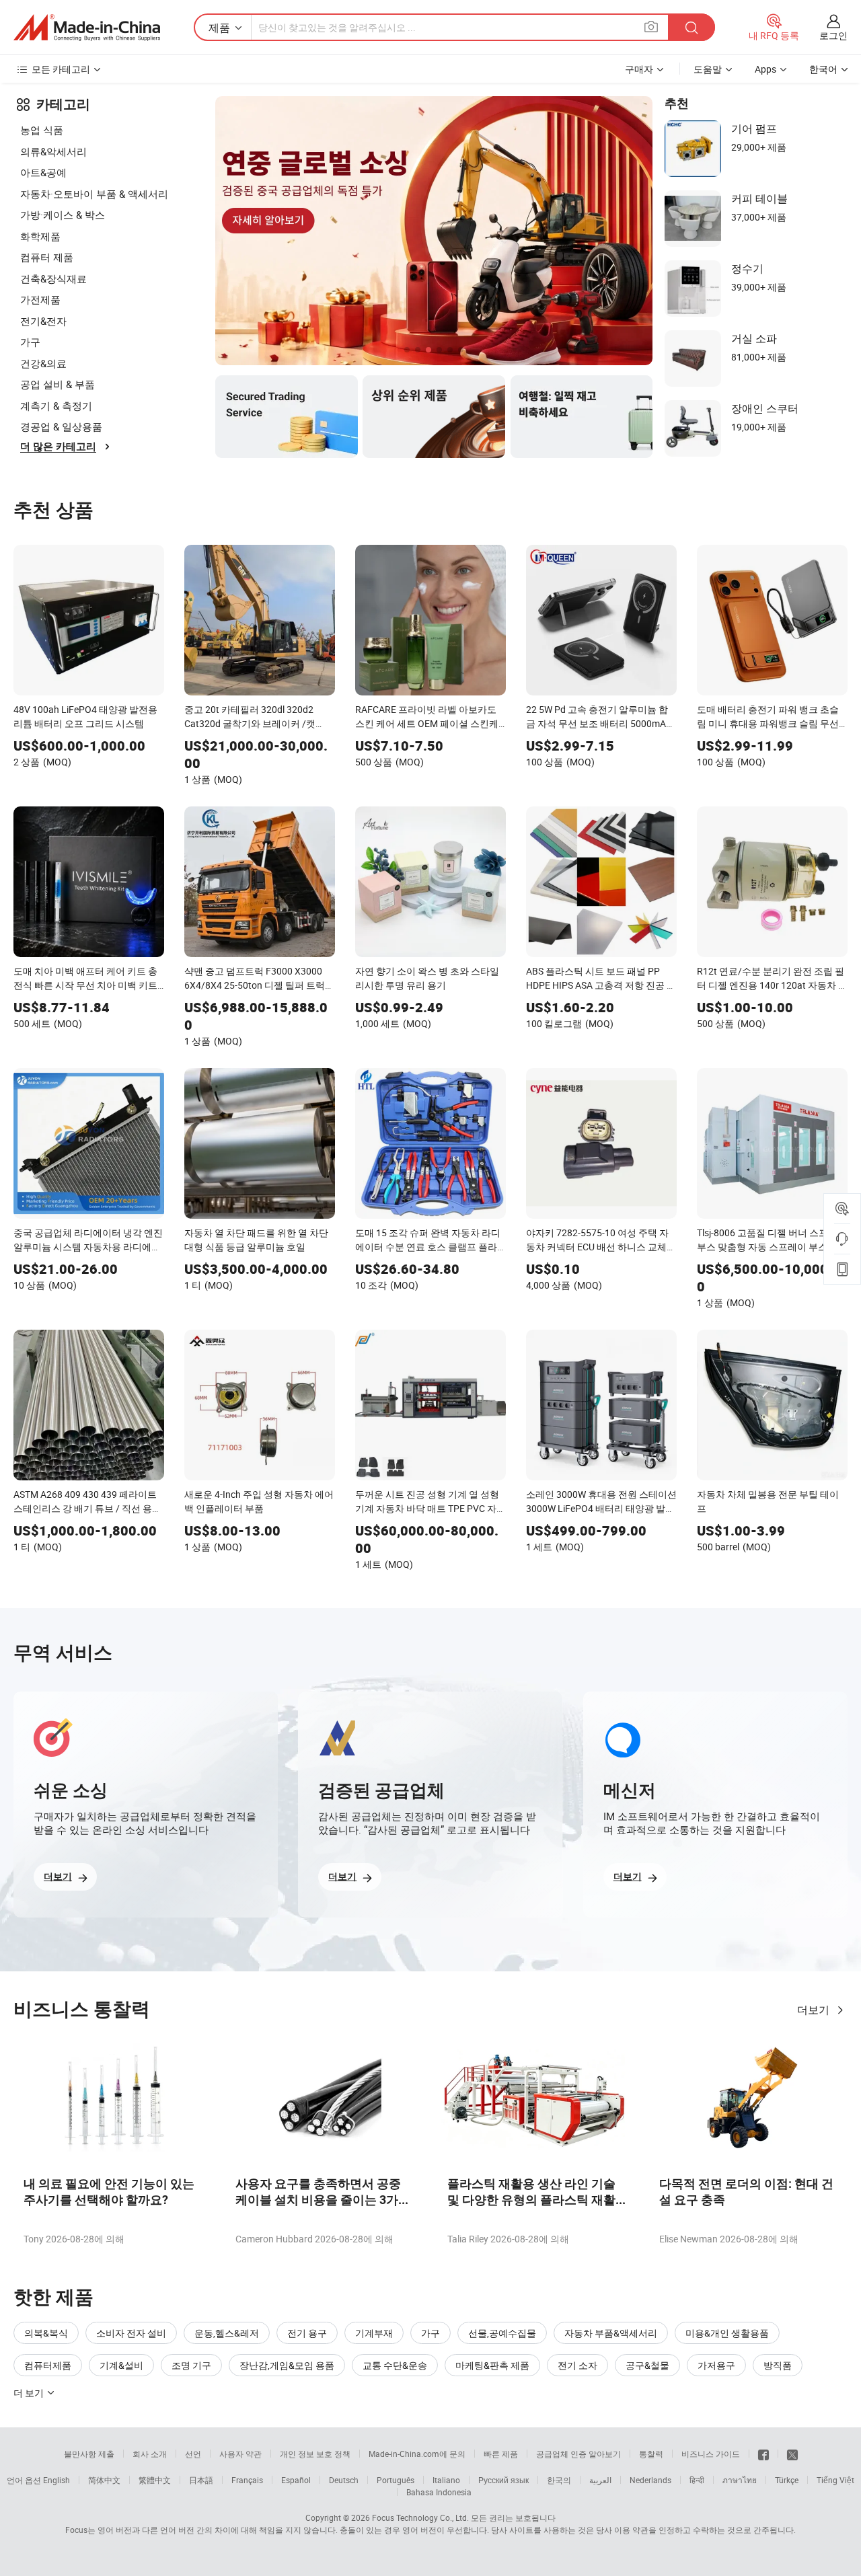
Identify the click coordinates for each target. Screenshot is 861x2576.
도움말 (708, 69)
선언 (193, 2454)
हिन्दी (697, 2480)
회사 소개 (150, 2454)
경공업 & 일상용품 (61, 426)
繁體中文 (155, 2480)
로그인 (833, 35)
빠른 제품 (501, 2454)
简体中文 (104, 2480)
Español (296, 2480)
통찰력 (651, 2454)
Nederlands (650, 2480)
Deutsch (344, 2480)
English (57, 2480)
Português (396, 2480)
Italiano (446, 2480)
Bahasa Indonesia (439, 2492)
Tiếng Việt (835, 2480)
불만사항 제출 (89, 2454)
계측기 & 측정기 (56, 406)
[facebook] (763, 2454)
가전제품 (40, 299)
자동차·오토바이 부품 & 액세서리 (94, 194)
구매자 (639, 69)
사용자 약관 (240, 2454)
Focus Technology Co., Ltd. (420, 2517)
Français (247, 2480)
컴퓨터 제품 (47, 257)
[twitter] (792, 2454)
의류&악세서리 (53, 151)
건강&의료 (43, 363)
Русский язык (503, 2480)
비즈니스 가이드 (711, 2454)
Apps (765, 69)
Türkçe (787, 2480)
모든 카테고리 (61, 69)
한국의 (559, 2480)
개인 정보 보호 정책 (315, 2454)
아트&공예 (43, 172)
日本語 (201, 2480)
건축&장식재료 (53, 278)
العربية (600, 2480)
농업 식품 (42, 130)
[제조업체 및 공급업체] (87, 28)
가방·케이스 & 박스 (63, 215)
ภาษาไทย (740, 2480)
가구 (30, 342)
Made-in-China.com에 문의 (417, 2454)
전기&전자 (43, 321)
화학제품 (40, 236)
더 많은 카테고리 (58, 447)
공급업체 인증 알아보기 (578, 2454)
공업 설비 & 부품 (58, 384)
